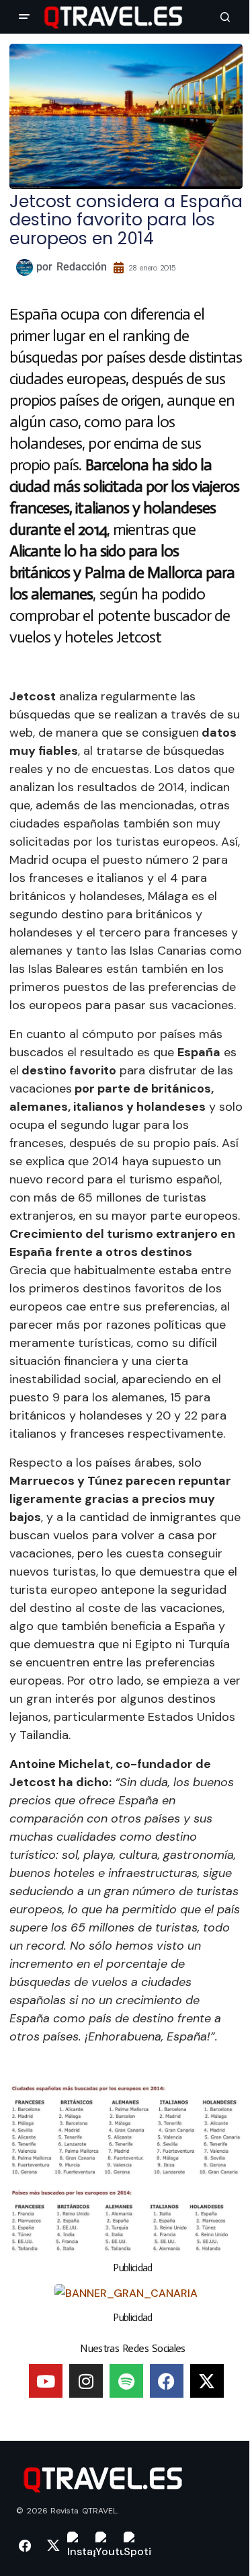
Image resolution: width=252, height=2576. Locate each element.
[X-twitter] (207, 2381)
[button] (24, 17)
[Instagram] (86, 2381)
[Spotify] (126, 2381)
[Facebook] (167, 2381)
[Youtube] (46, 2381)
